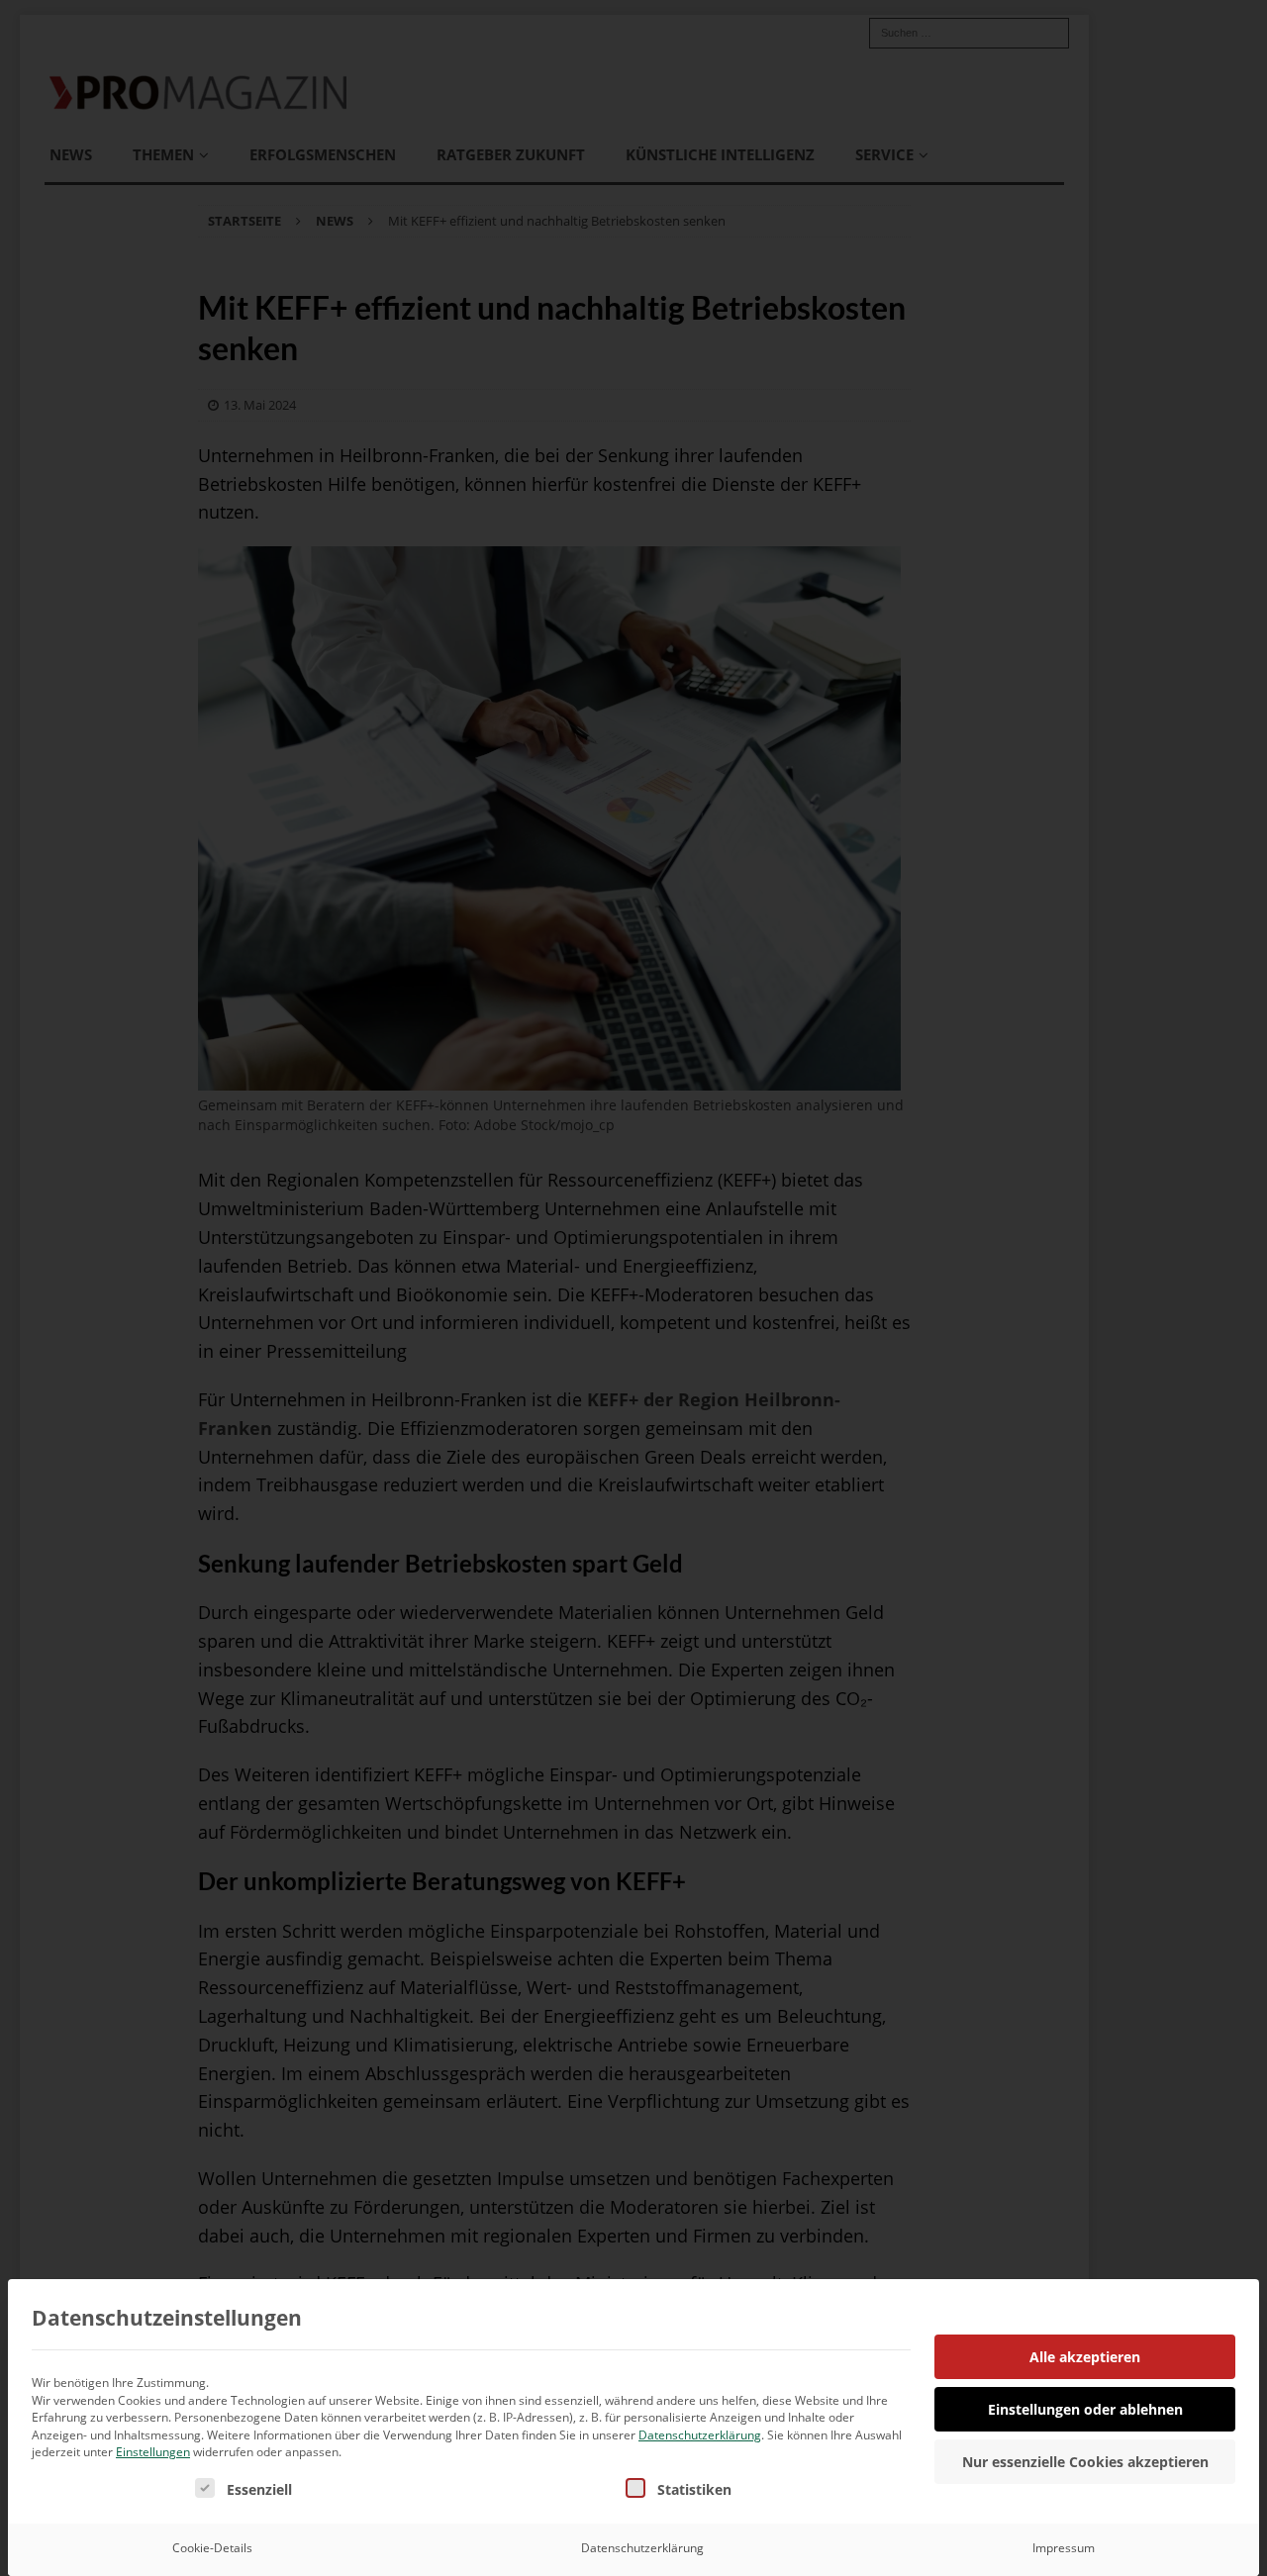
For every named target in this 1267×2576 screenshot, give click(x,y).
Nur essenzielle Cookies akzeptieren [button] (1085, 2462)
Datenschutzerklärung (700, 2435)
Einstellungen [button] (153, 2452)
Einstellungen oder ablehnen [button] (1085, 2409)
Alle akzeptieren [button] (1085, 2357)
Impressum (1064, 2548)
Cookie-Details (212, 2548)
